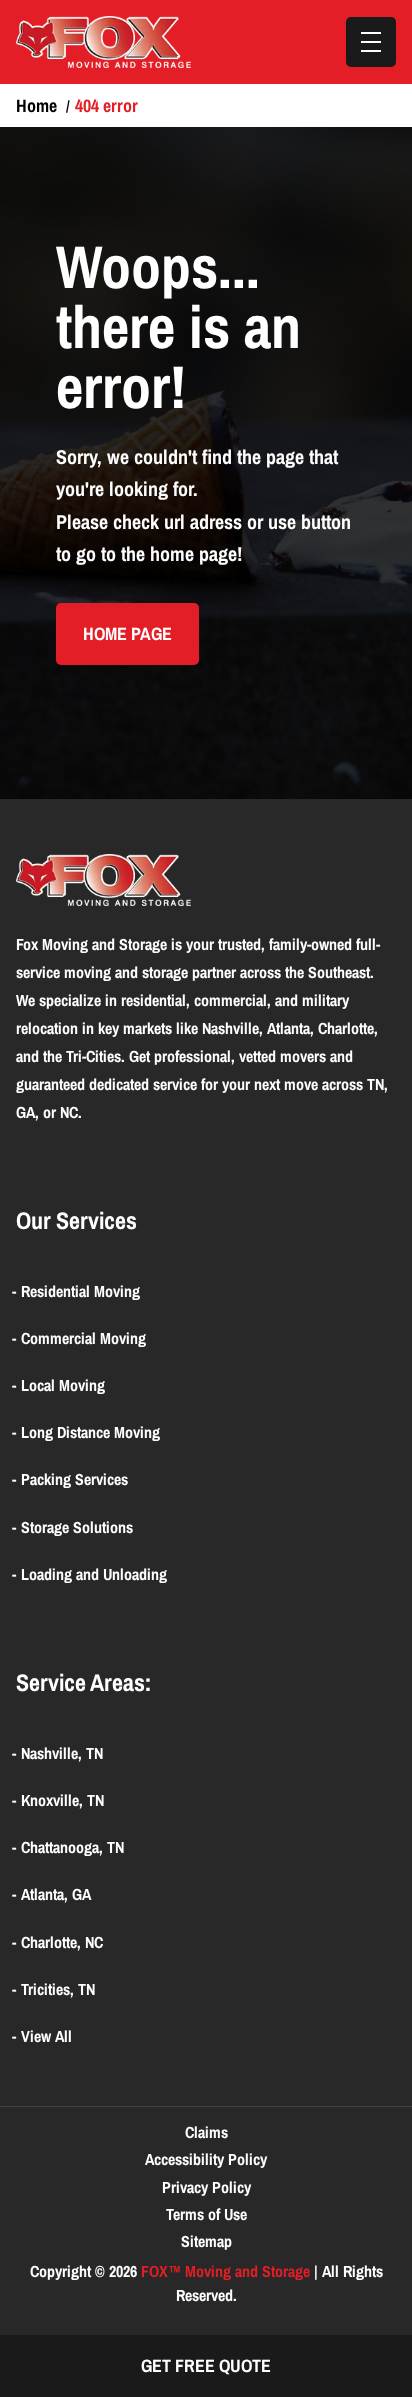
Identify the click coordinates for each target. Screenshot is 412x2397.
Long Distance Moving (90, 1432)
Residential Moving (80, 1291)
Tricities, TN (58, 1989)
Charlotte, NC (62, 1942)
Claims (206, 2132)
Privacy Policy (206, 2187)
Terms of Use (206, 2214)
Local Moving (63, 1385)
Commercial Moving (83, 1338)
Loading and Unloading (94, 1574)
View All (46, 2036)
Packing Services (74, 1479)
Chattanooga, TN (72, 1847)
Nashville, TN (62, 1753)
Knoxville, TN (62, 1800)
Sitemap (206, 2241)
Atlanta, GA (56, 1894)
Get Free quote (206, 2365)
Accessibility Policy (206, 2159)
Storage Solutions (77, 1527)
